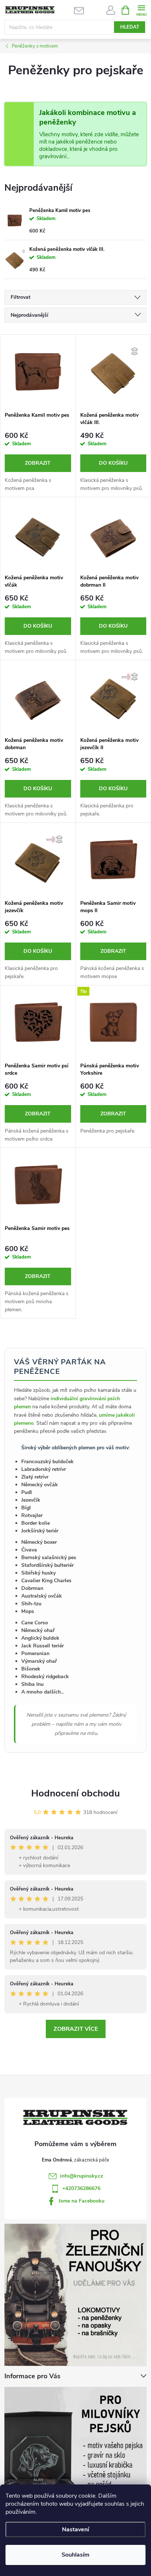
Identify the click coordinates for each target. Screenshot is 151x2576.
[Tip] (113, 1022)
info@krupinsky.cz (82, 2176)
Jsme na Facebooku (82, 2201)
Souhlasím (75, 2555)
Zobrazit (38, 463)
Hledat (130, 27)
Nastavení (75, 2529)
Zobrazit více (76, 2029)
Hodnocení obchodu (75, 1793)
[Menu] (141, 10)
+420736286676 (81, 2188)
